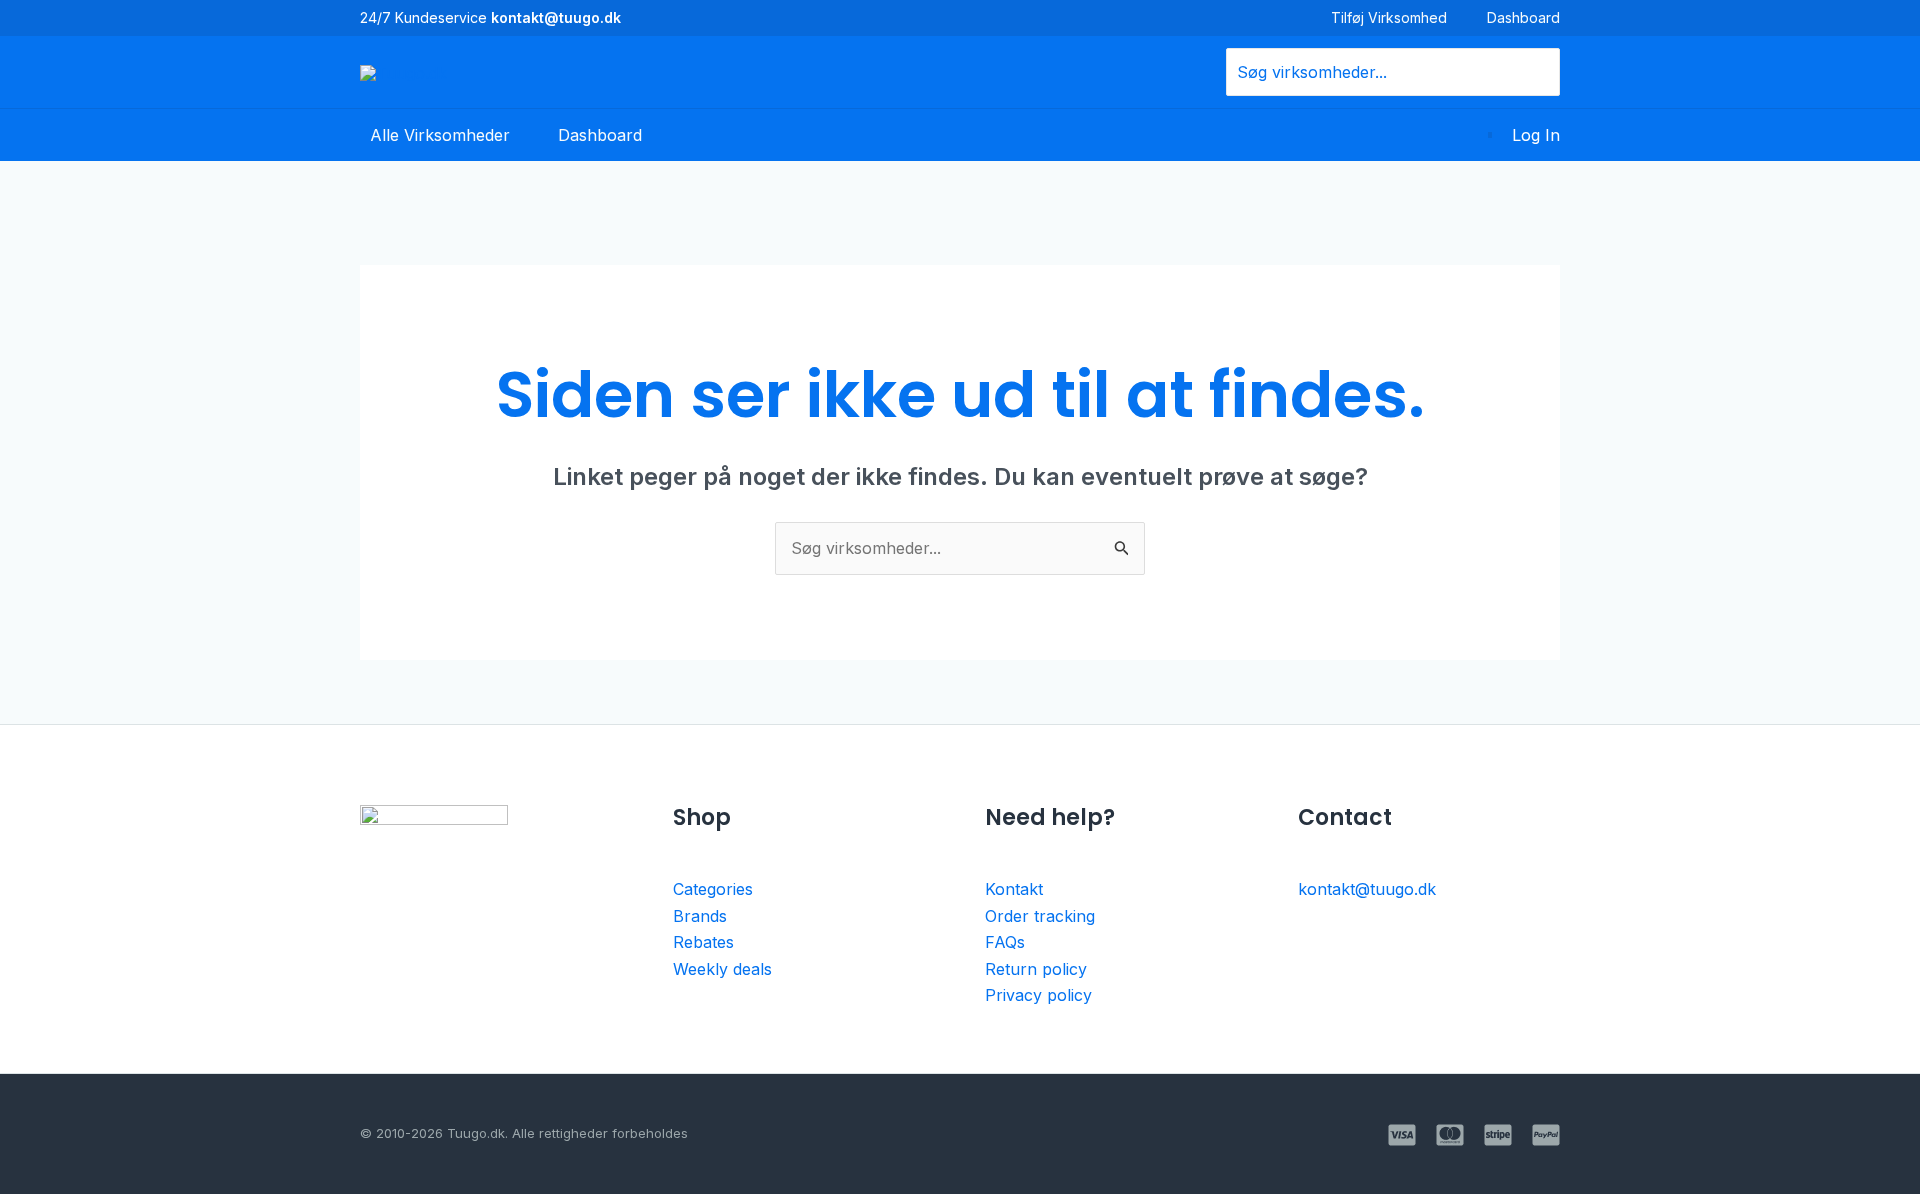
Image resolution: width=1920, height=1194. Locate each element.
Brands (700, 916)
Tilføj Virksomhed (1389, 17)
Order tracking (1040, 916)
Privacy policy (1038, 995)
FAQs (1005, 942)
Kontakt (1014, 889)
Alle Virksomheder (440, 135)
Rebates (703, 942)
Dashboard (1523, 17)
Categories (713, 889)
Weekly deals (722, 969)
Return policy (1036, 969)
